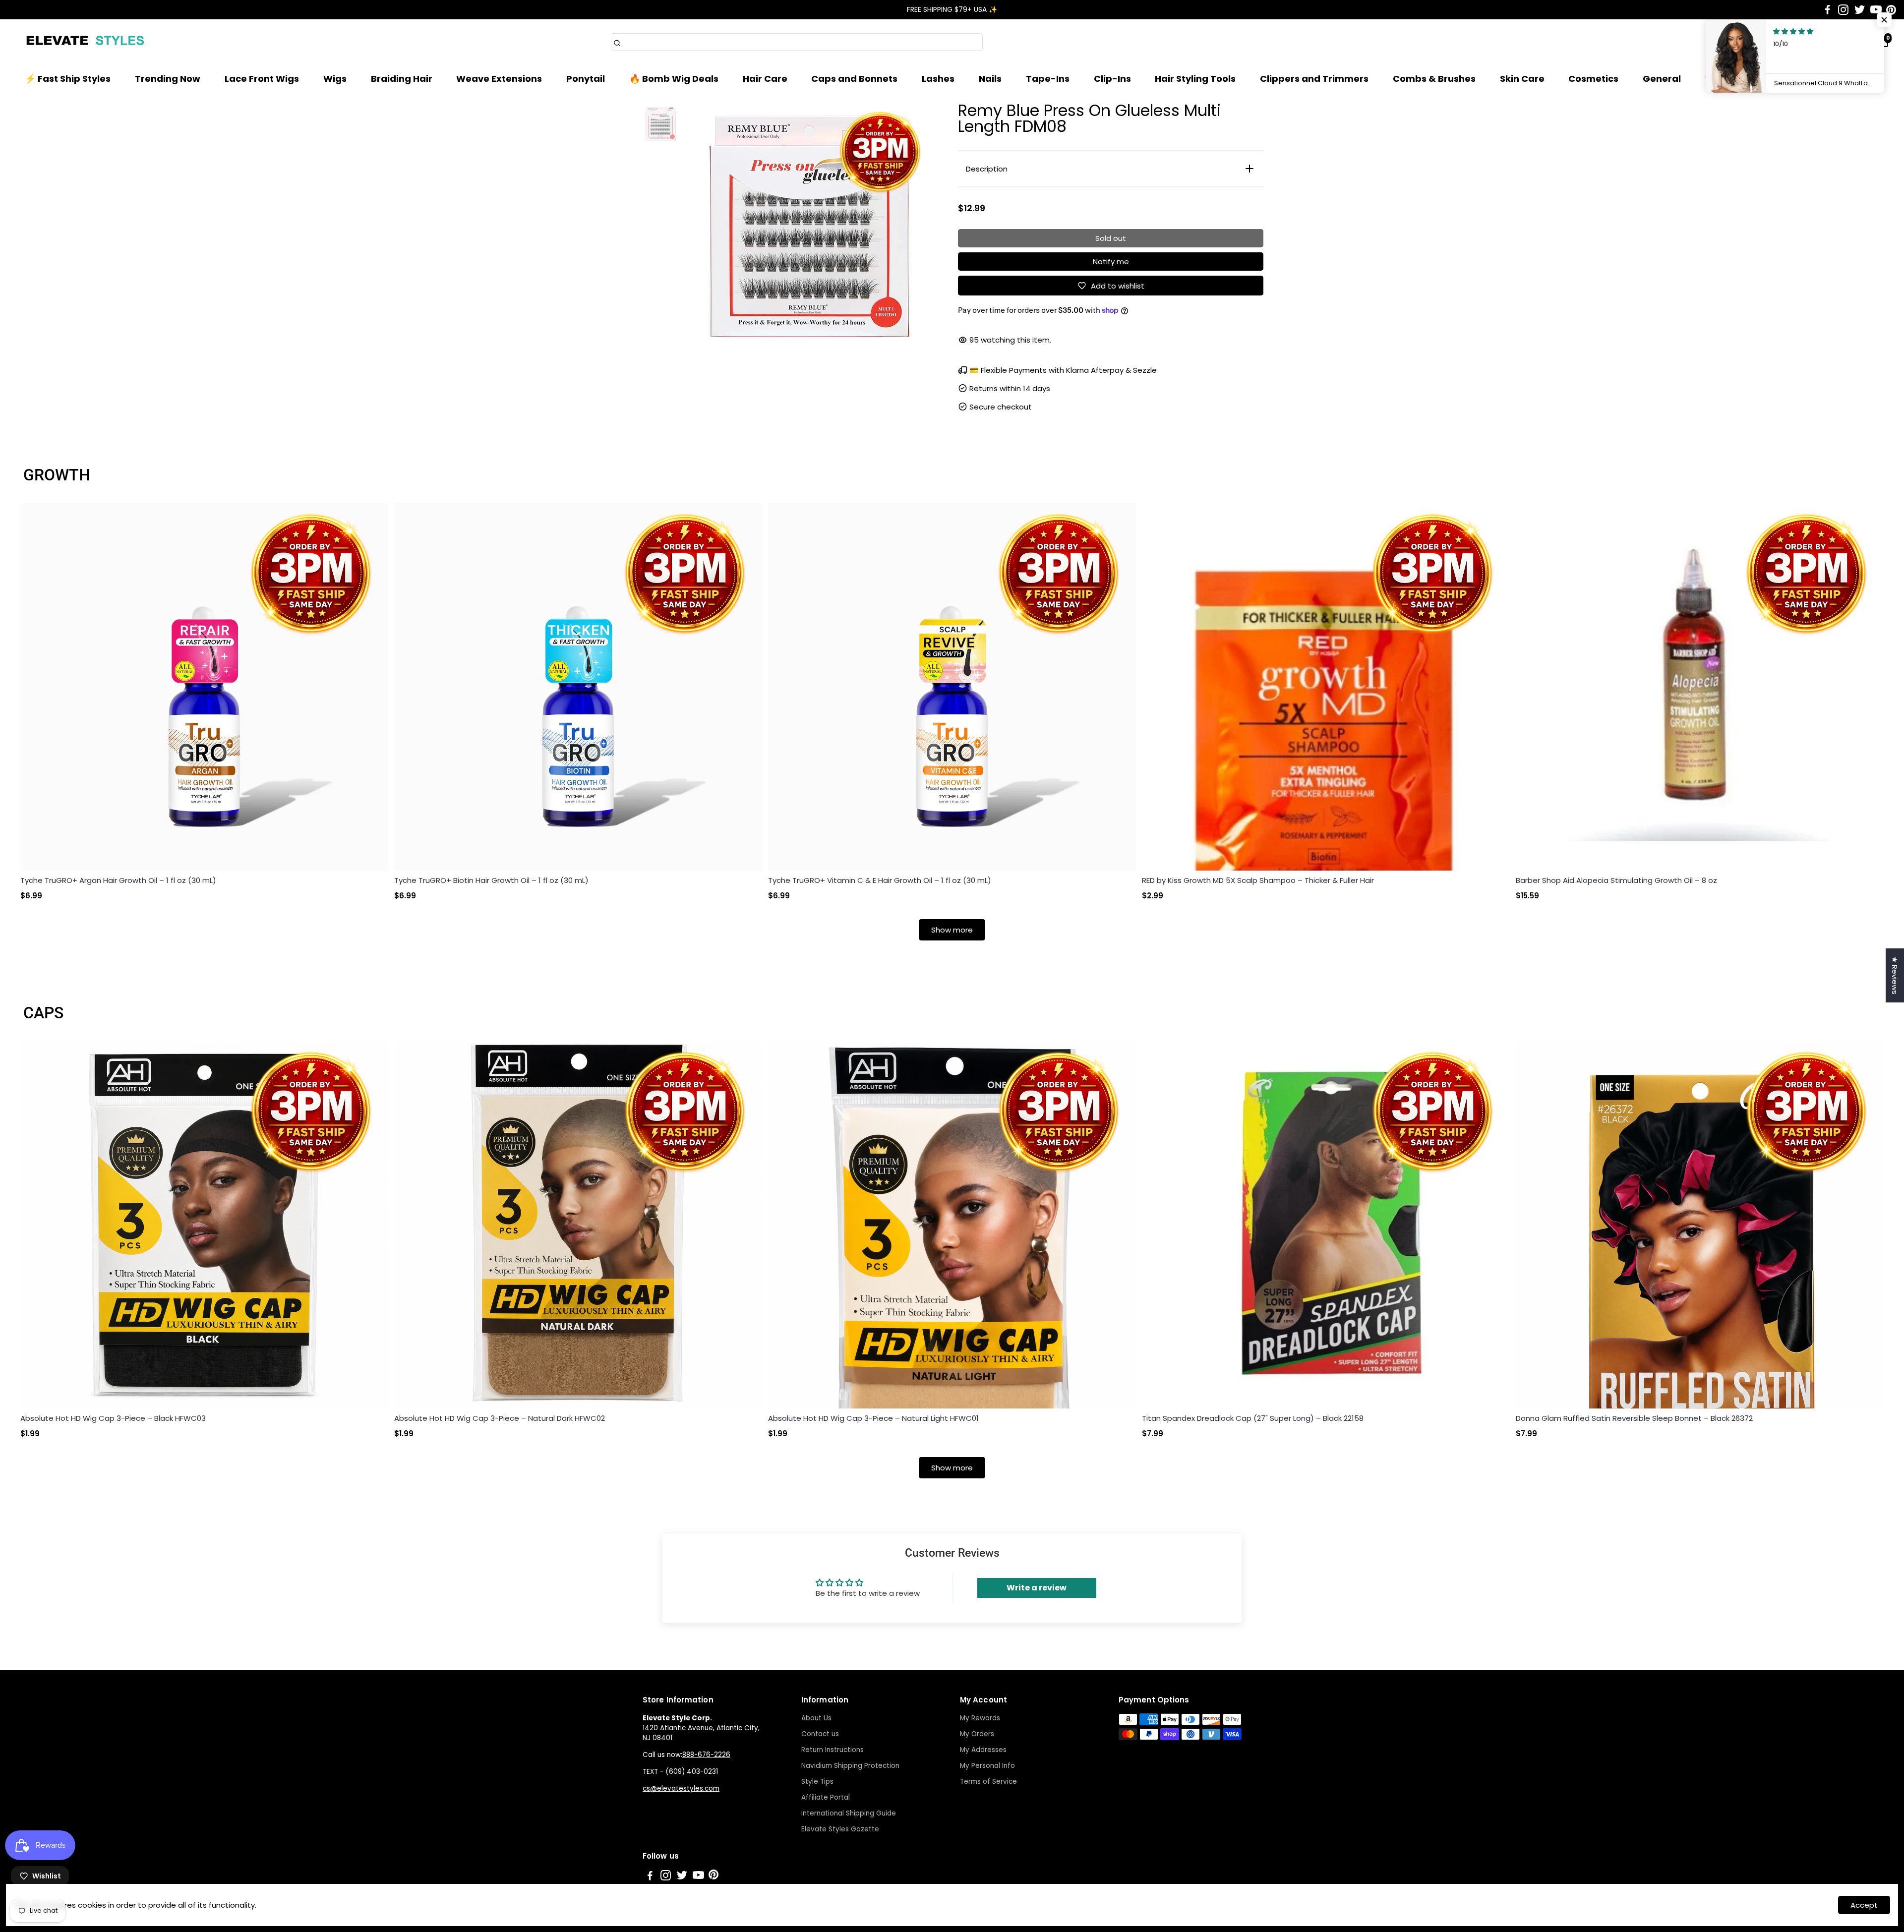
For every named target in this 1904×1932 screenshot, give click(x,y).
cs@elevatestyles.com (681, 1788)
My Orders (977, 1734)
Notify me (1111, 262)
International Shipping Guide (849, 1813)
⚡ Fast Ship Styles (68, 79)
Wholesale (1730, 79)
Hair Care (765, 79)
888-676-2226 (706, 1755)
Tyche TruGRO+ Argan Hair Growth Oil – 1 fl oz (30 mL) (118, 880)
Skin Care (1522, 79)
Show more (952, 930)
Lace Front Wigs (262, 79)
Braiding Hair (402, 79)
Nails (990, 79)
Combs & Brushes (1434, 79)
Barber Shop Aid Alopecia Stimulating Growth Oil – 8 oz (1616, 880)
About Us (816, 1718)
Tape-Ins (1048, 79)
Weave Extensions (499, 79)
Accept (1864, 1905)
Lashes (938, 79)
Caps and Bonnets (854, 79)
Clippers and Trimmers (1314, 79)
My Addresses (983, 1750)
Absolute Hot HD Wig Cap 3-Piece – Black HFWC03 (113, 1418)
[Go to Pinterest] (1891, 10)
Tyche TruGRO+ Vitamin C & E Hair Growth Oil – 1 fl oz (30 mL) (880, 880)
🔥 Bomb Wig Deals (674, 79)
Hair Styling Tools (1195, 79)
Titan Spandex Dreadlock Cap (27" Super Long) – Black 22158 (1253, 1418)
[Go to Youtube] (1876, 10)
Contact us (820, 1734)
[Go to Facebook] (1828, 10)
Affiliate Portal (826, 1797)
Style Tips (817, 1782)
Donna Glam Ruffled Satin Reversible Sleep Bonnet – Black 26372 (1634, 1418)
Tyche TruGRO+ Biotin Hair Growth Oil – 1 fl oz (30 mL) (491, 880)
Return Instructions (833, 1750)
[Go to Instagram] (1843, 10)
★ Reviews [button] (1895, 975)
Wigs (335, 79)
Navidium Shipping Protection (850, 1766)
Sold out (1111, 238)
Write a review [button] (1037, 1588)
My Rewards (980, 1718)
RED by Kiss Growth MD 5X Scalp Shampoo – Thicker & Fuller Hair (1258, 880)
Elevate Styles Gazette (840, 1829)
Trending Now (168, 79)
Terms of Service (988, 1782)
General (1662, 79)
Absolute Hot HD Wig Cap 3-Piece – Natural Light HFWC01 (873, 1418)
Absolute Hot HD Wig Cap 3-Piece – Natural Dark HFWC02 (500, 1418)
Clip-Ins (1112, 79)
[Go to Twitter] (1860, 10)
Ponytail (586, 79)
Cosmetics (1593, 79)
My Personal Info (987, 1766)
